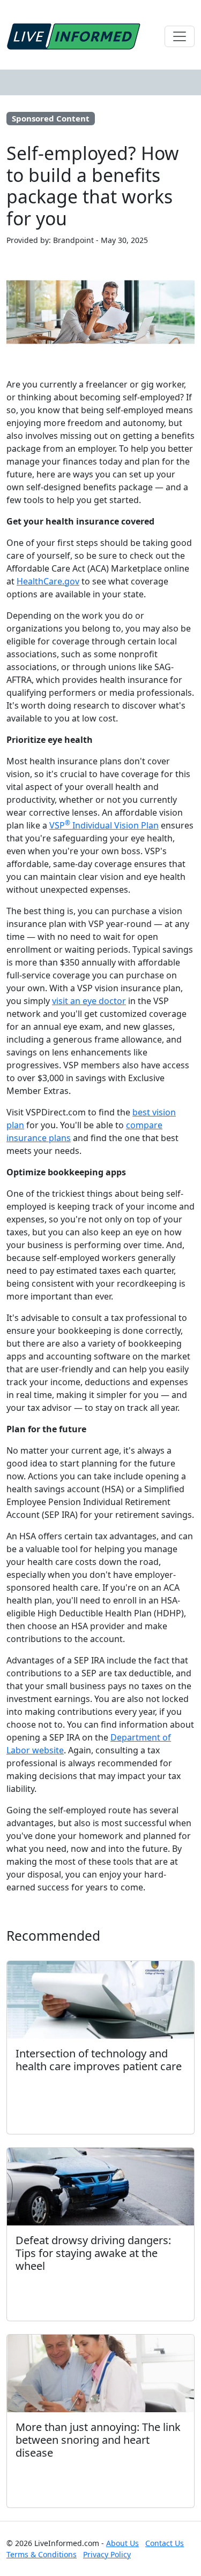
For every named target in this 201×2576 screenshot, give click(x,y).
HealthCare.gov (48, 581)
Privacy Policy (107, 2554)
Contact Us (165, 2543)
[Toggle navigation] (180, 36)
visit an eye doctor (89, 1001)
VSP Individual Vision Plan (104, 825)
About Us (122, 2543)
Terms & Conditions (42, 2554)
